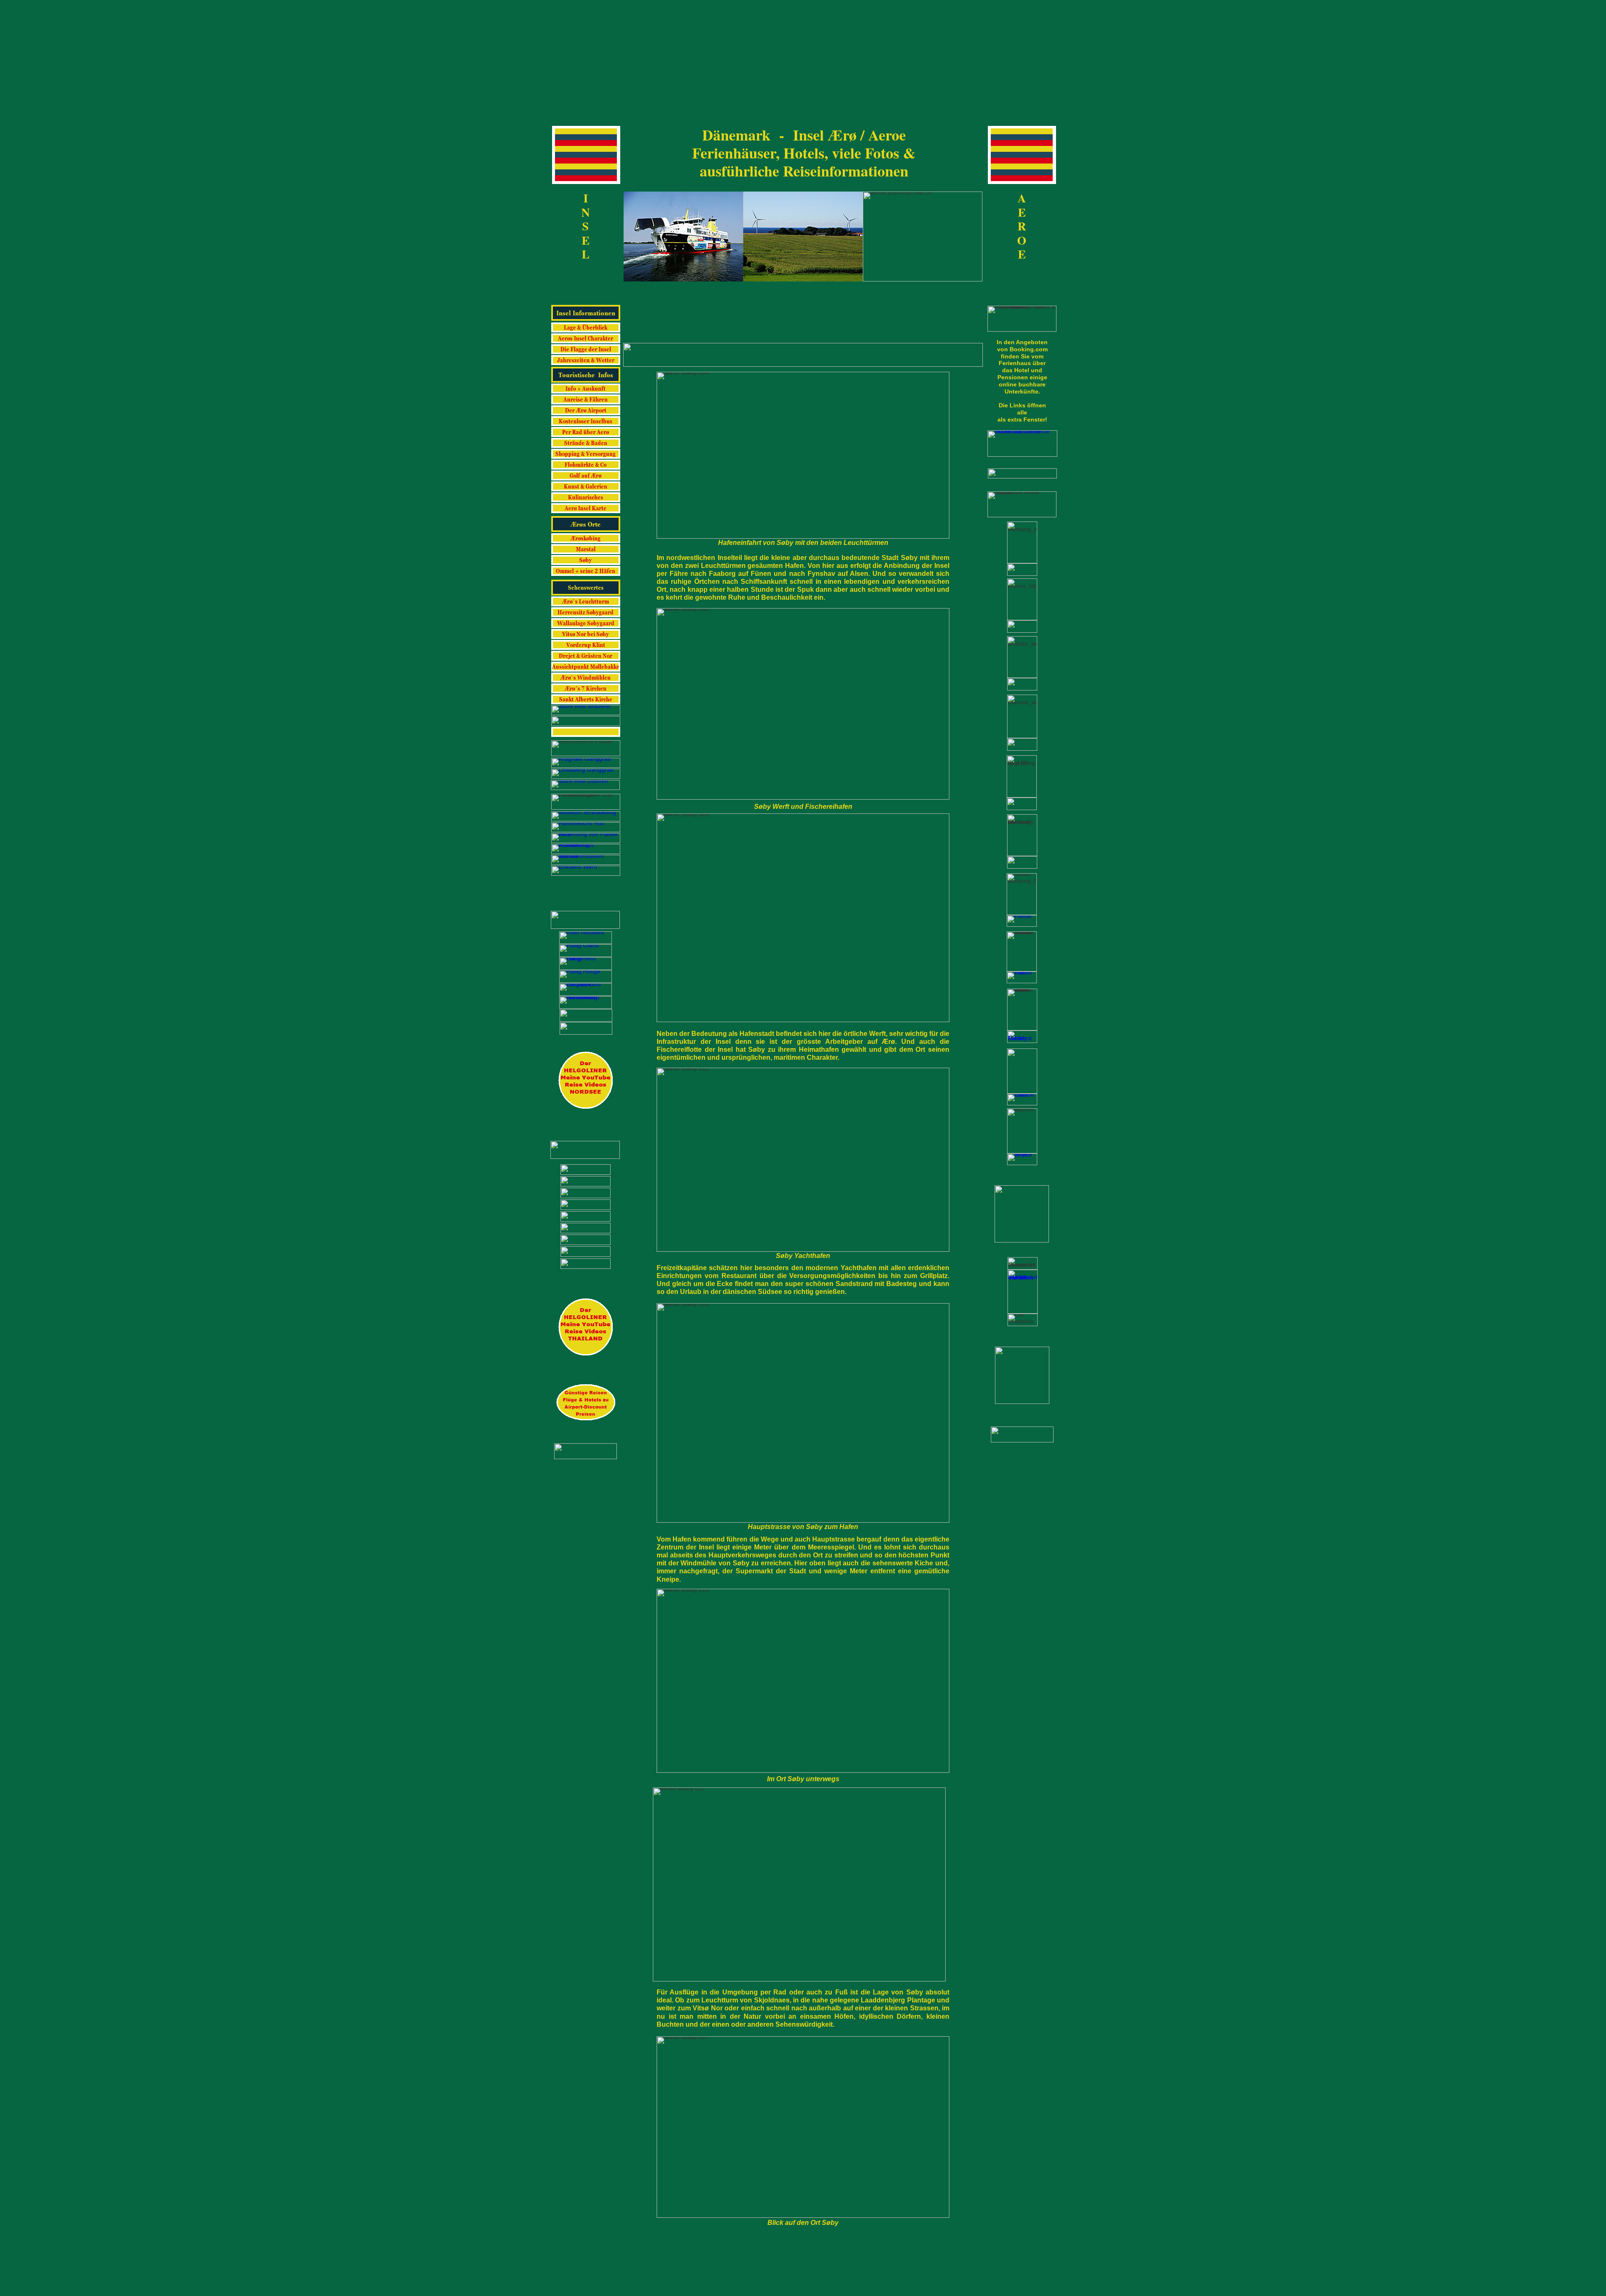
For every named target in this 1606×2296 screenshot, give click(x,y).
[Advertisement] (803, 59)
